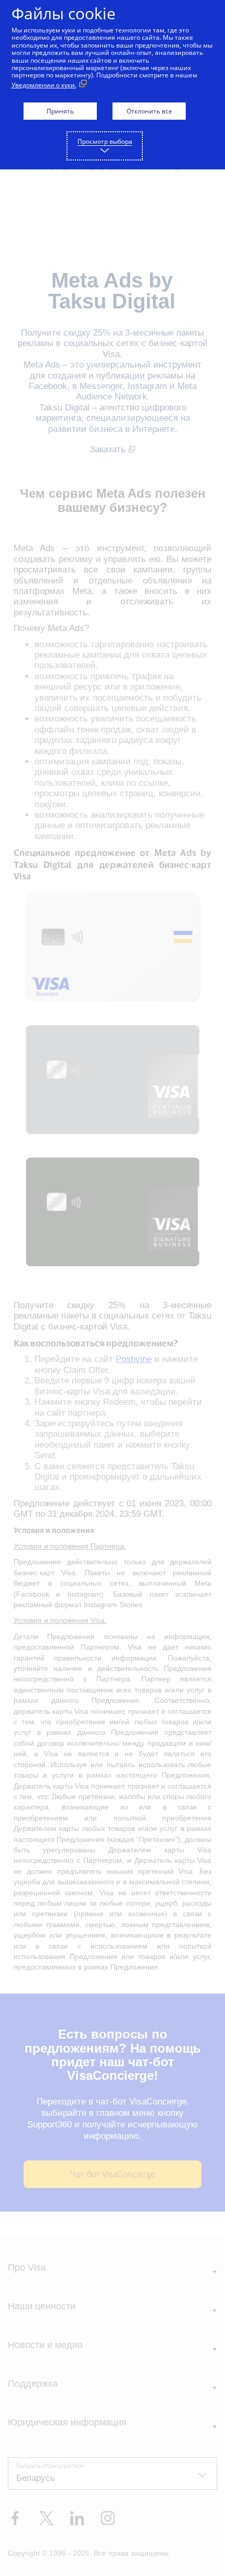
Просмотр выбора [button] (105, 141)
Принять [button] (60, 111)
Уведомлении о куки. (44, 85)
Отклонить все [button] (149, 111)
